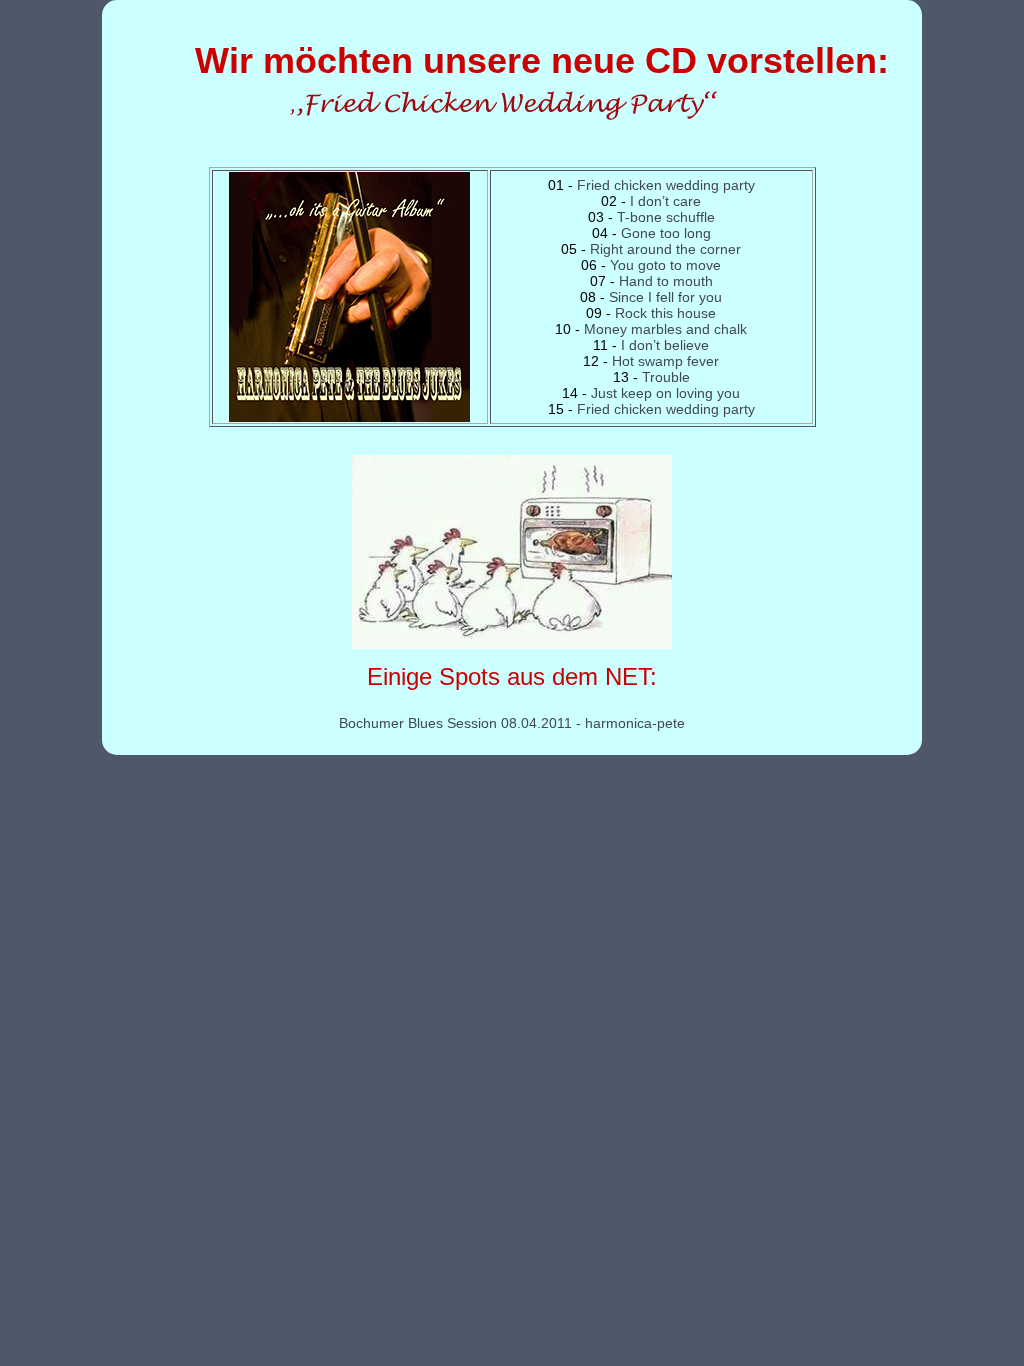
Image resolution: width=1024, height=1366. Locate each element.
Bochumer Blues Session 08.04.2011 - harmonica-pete (512, 723)
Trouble (666, 377)
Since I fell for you (665, 297)
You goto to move (665, 265)
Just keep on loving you (665, 393)
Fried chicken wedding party (666, 185)
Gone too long (666, 233)
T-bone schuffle (666, 217)
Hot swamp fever (665, 361)
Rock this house (665, 313)
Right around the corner (665, 249)
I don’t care (665, 201)
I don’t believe (665, 345)
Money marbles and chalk (665, 329)
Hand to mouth (666, 281)
